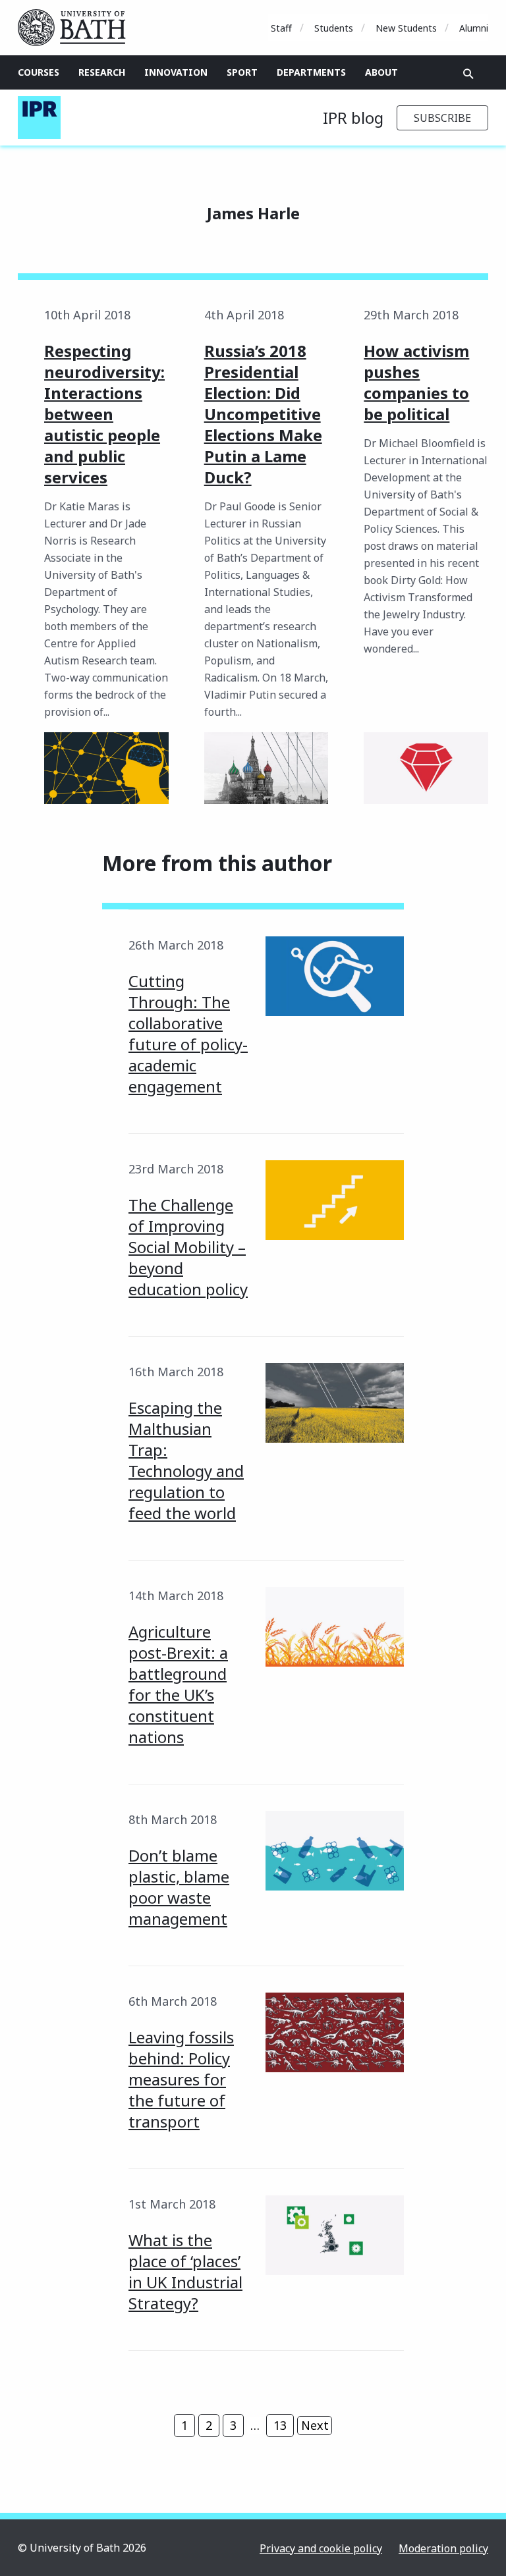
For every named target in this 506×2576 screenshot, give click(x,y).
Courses (39, 72)
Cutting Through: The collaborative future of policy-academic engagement (188, 1033)
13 (280, 2425)
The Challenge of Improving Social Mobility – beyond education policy (188, 1247)
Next (315, 2425)
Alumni (474, 28)
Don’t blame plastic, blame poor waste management (179, 1887)
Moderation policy (443, 2548)
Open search (468, 74)
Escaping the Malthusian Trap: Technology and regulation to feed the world (186, 1460)
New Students (406, 28)
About (381, 72)
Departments (311, 72)
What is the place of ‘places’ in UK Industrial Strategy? (185, 2271)
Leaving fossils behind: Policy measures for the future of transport (181, 2079)
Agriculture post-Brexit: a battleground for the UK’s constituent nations (178, 1684)
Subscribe (442, 118)
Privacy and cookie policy (321, 2548)
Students (334, 28)
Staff (281, 28)
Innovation (176, 72)
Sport (242, 72)
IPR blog (353, 118)
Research (102, 72)
